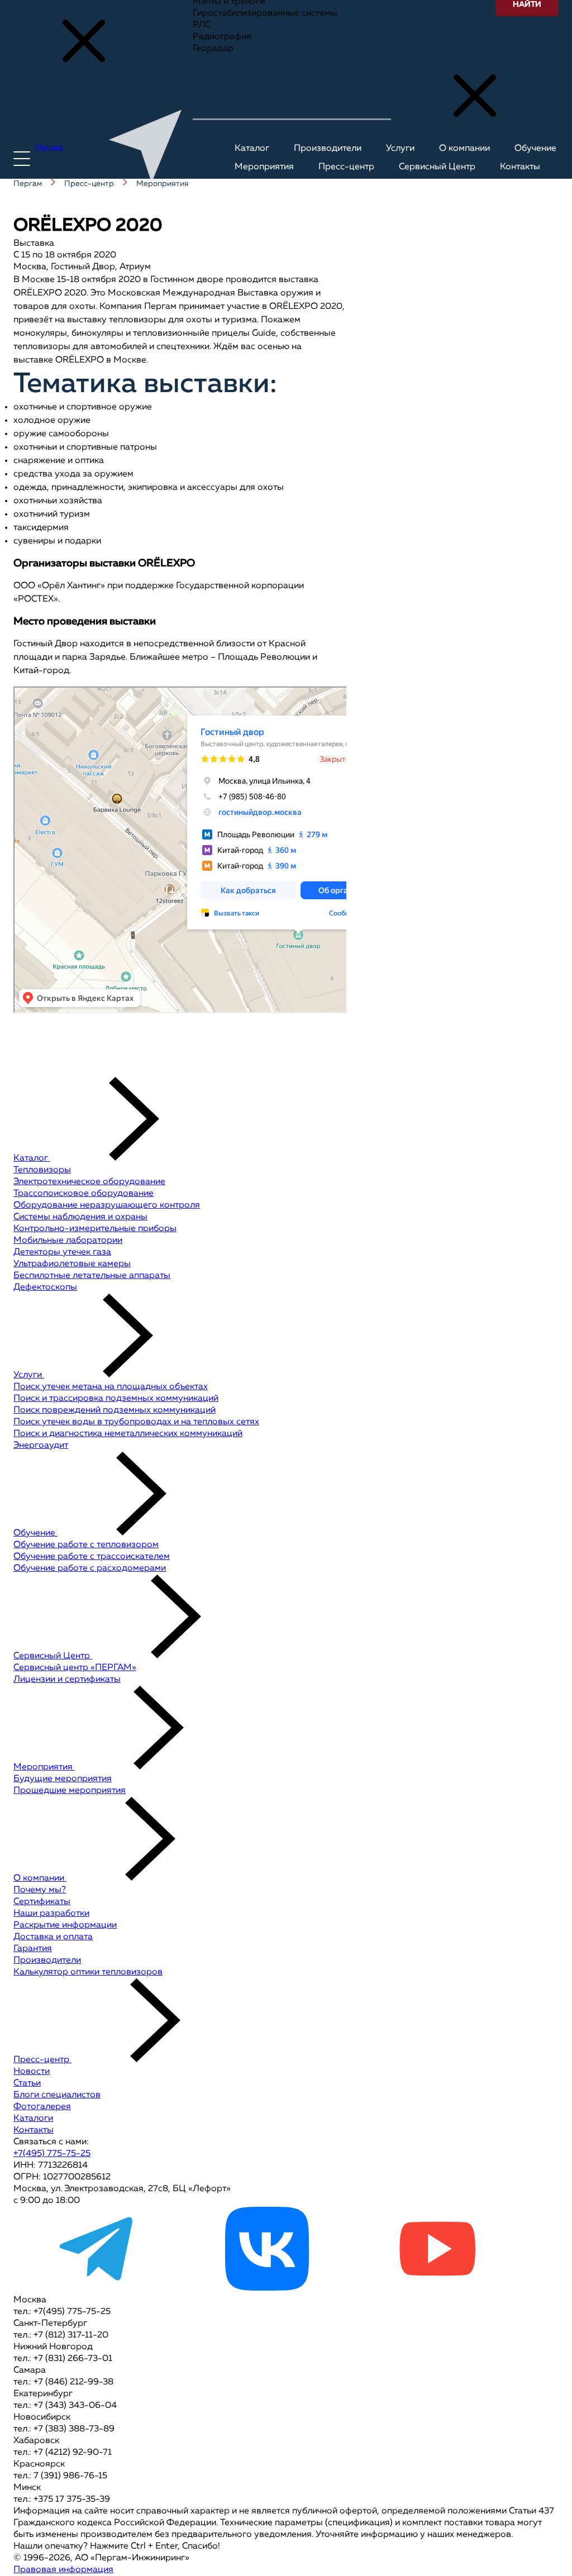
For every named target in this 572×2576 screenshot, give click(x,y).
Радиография (222, 37)
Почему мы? (40, 1890)
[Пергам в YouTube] (437, 2288)
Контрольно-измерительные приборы (95, 1229)
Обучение (35, 1533)
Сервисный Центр (53, 1656)
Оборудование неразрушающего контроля (107, 1205)
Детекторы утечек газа (62, 1252)
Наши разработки (51, 1914)
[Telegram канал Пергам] (97, 2288)
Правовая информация (63, 2570)
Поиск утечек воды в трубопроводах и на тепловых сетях (136, 1422)
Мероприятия (44, 1767)
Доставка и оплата (53, 1937)
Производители (47, 1960)
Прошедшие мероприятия (70, 1791)
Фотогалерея (42, 2107)
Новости (32, 2072)
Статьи (27, 2083)
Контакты (34, 2130)
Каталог (32, 1158)
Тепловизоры (42, 1170)
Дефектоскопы (45, 1287)
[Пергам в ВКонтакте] (267, 2288)
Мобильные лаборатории (68, 1241)
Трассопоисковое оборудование (84, 1194)
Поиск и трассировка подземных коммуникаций (116, 1399)
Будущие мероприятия (63, 1779)
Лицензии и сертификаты (67, 1680)
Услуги (29, 1375)
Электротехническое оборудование (89, 1182)
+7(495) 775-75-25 (52, 2154)
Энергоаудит (41, 1446)
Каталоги (33, 2119)
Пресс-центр (42, 2060)
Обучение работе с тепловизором (86, 1545)
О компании (40, 1878)
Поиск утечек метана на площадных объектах (111, 1387)
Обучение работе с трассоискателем (92, 1557)
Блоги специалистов (57, 2095)
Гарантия (33, 1949)
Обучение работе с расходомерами (90, 1568)
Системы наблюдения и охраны (80, 1217)
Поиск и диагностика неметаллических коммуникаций (128, 1434)
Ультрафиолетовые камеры (72, 1264)
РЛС (202, 25)
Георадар (213, 49)
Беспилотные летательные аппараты (92, 1276)
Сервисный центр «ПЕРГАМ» (75, 1668)
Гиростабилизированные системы (265, 13)
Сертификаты (42, 1902)
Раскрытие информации (65, 1925)
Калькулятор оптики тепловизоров (88, 1972)
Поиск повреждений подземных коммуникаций (115, 1410)
